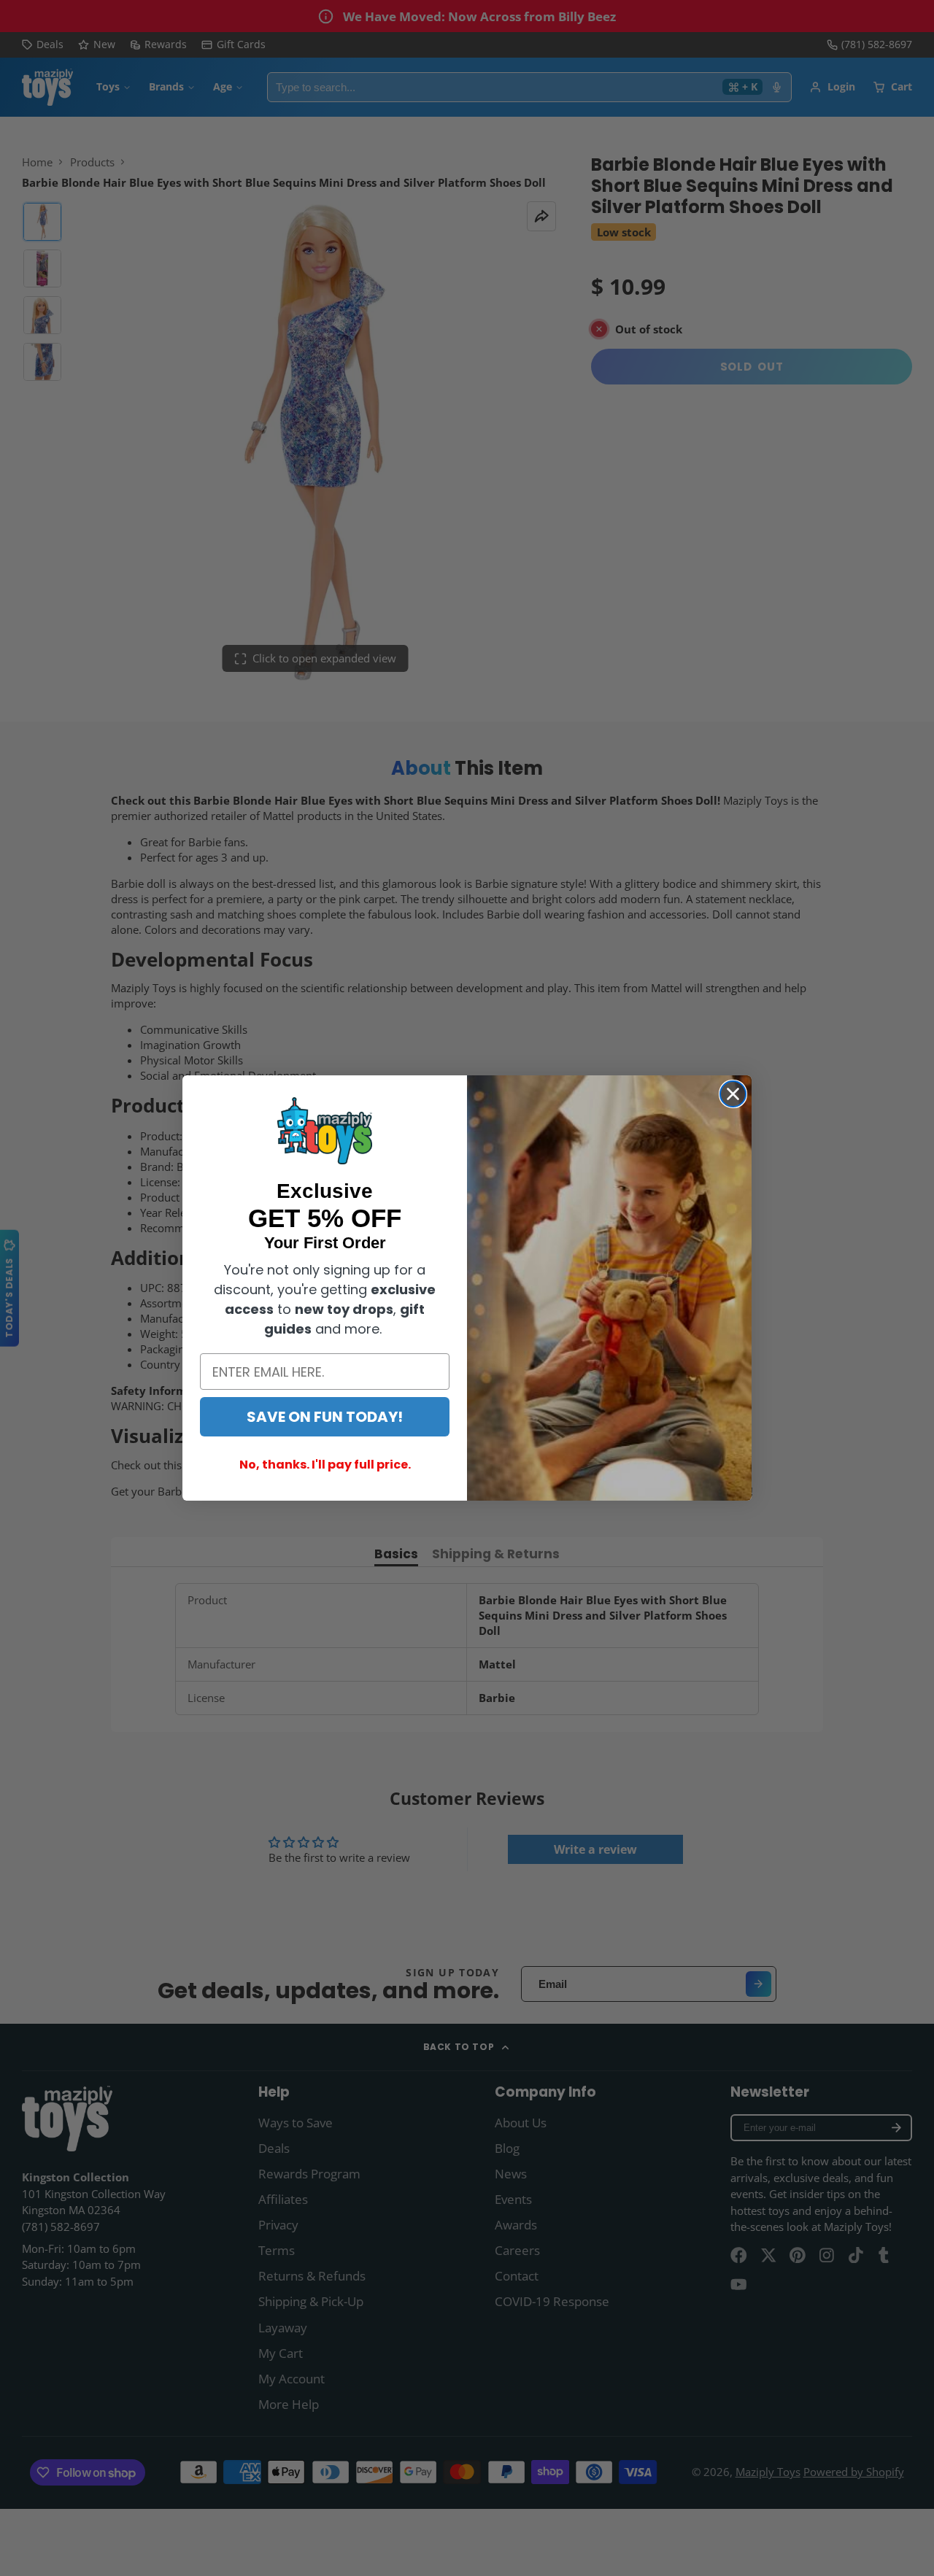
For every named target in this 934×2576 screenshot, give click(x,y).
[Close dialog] (733, 1094)
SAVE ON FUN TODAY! (325, 1417)
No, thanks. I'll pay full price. (325, 1465)
